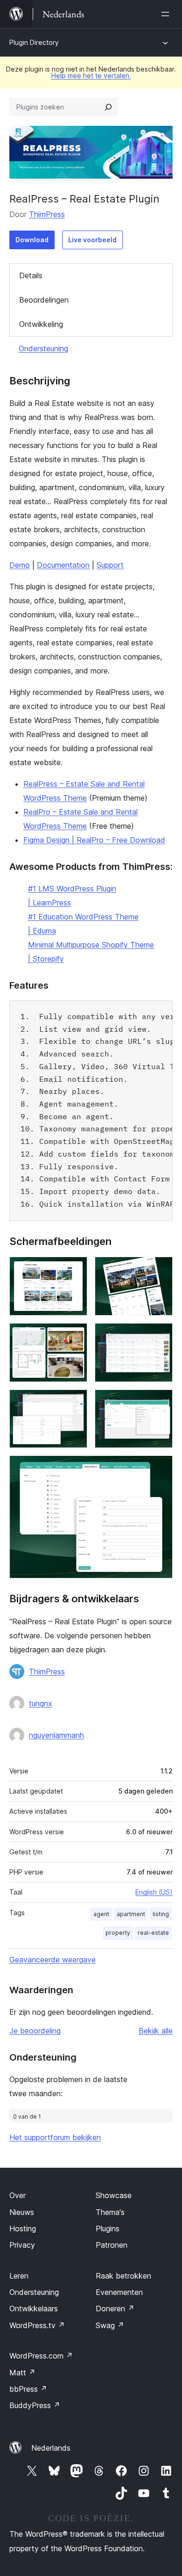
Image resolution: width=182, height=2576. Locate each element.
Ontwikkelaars (34, 2308)
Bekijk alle (156, 2031)
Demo (20, 565)
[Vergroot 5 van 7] (75, 1402)
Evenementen (119, 2292)
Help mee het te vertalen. (91, 76)
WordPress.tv (37, 2325)
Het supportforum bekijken (55, 2137)
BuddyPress (35, 2405)
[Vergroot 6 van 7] (160, 1402)
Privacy (22, 2245)
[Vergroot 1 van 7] (75, 1269)
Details (31, 275)
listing (161, 1914)
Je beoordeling (35, 2031)
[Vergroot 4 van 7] (160, 1336)
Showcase (114, 2195)
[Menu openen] (167, 14)
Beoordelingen (44, 300)
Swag (110, 2325)
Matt (22, 2373)
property (118, 1933)
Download (32, 240)
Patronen (112, 2245)
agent (101, 1914)
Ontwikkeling (41, 324)
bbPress (28, 2389)
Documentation (63, 565)
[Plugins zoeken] (108, 107)
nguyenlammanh (56, 1735)
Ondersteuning (43, 348)
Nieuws (22, 2212)
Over (17, 2195)
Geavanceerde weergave (52, 1960)
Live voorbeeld (92, 240)
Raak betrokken (123, 2276)
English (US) (154, 1892)
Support (110, 565)
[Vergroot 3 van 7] (75, 1336)
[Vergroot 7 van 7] (160, 1468)
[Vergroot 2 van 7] (160, 1269)
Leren (19, 2276)
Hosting (23, 2229)
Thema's (110, 2212)
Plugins (108, 2229)
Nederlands (51, 2448)
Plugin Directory (34, 42)
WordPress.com (41, 2356)
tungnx (41, 1703)
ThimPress (47, 214)
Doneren (115, 2308)
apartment (131, 1914)
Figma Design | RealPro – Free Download (94, 840)
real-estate (153, 1933)
